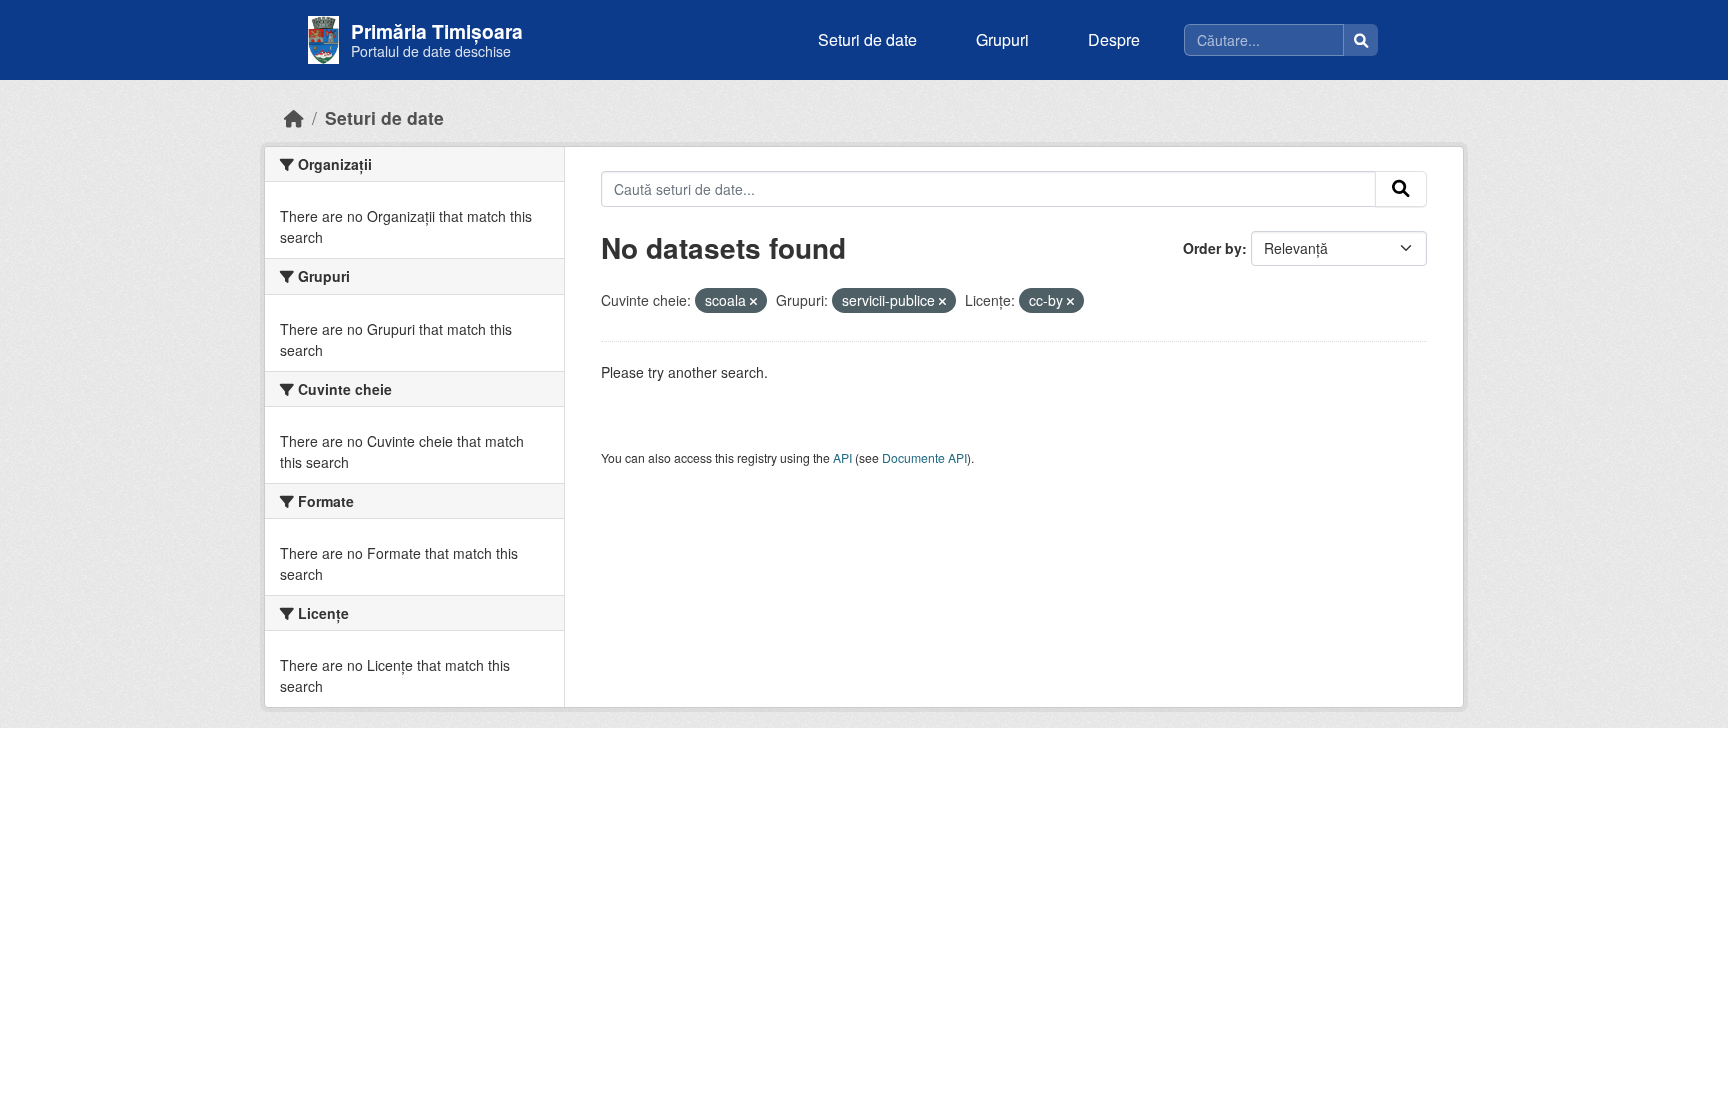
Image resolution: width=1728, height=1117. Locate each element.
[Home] (294, 117)
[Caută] (1361, 40)
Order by (1212, 248)
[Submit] (1401, 189)
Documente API (924, 457)
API (842, 457)
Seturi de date (867, 39)
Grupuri (1002, 39)
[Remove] (753, 301)
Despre (1114, 39)
